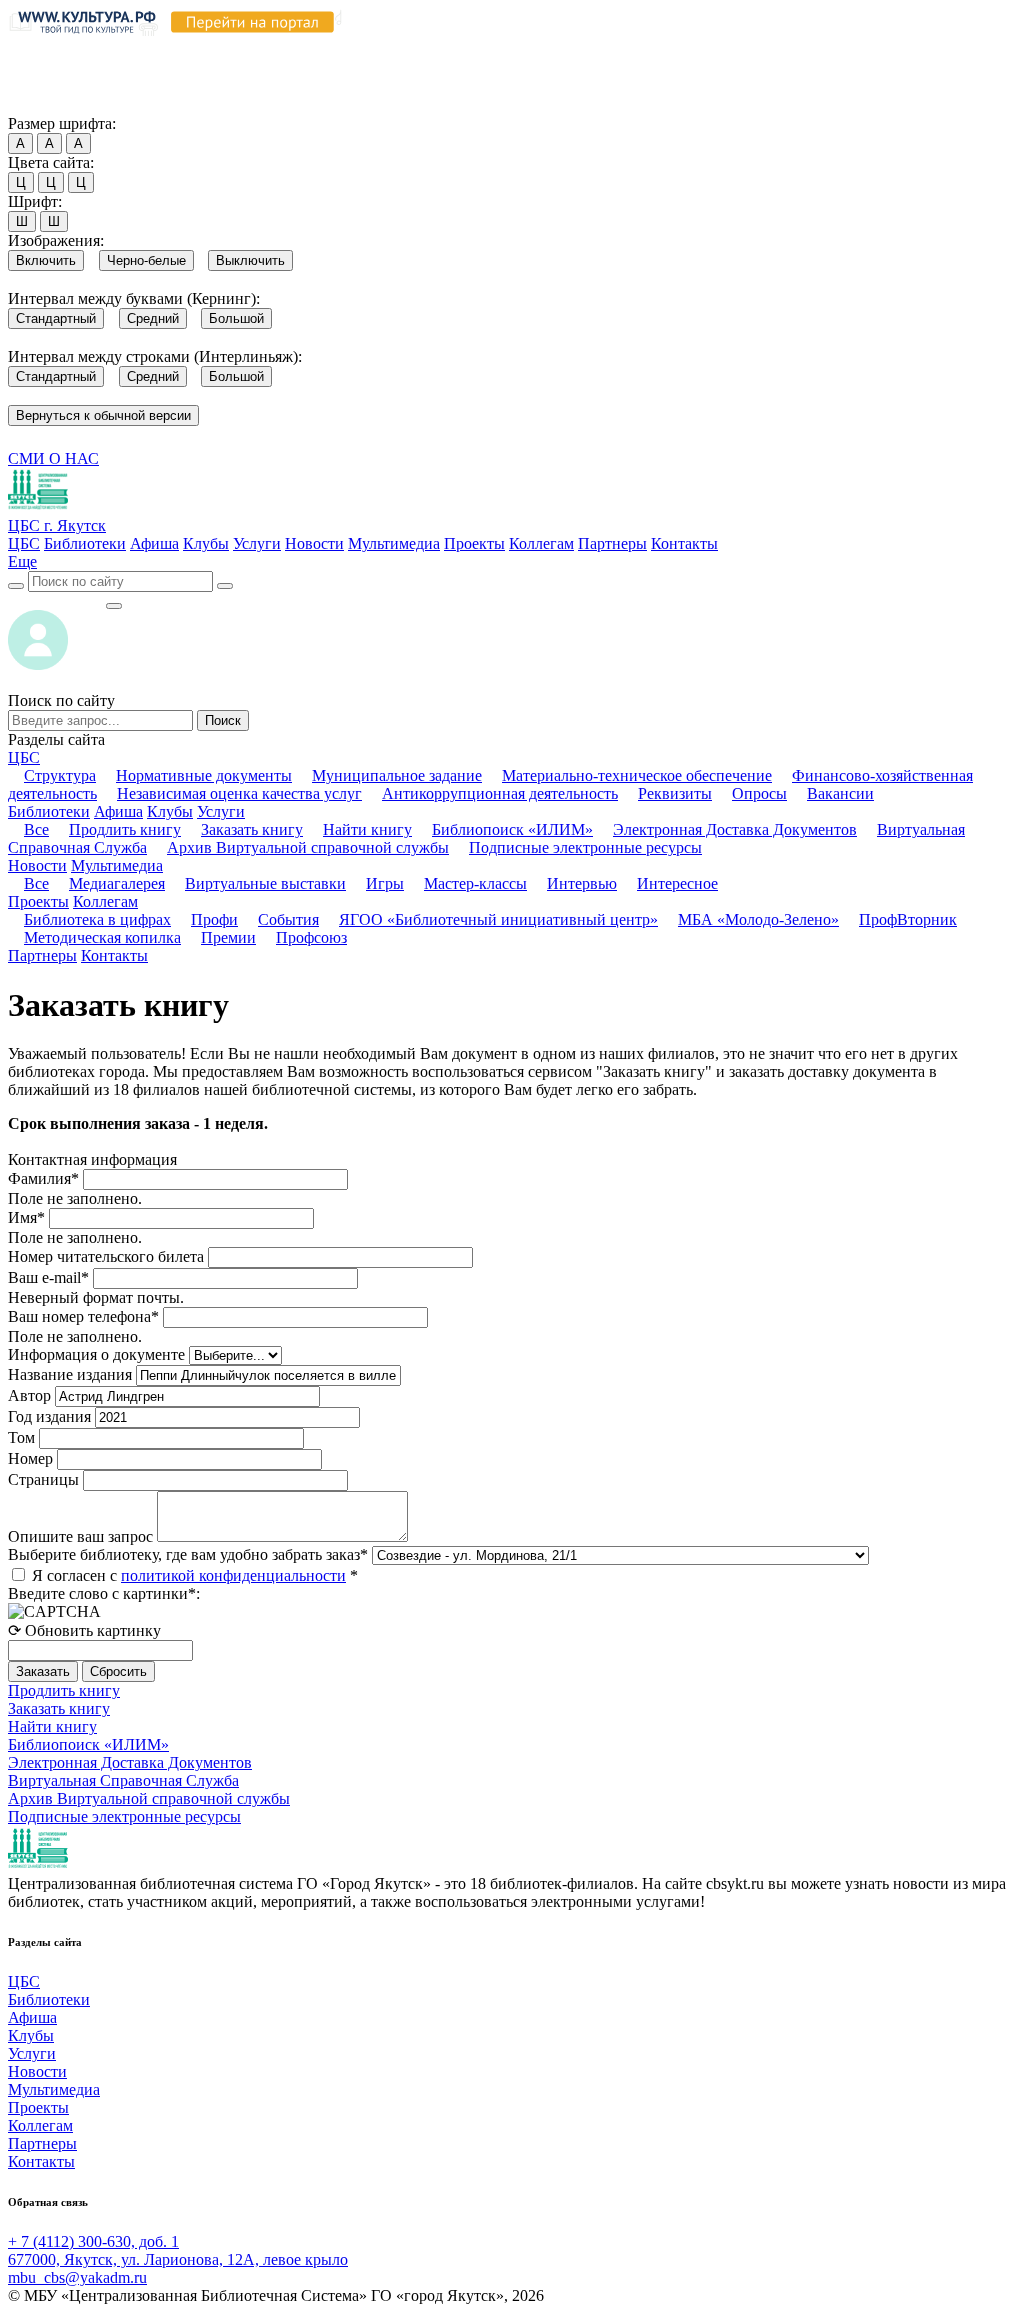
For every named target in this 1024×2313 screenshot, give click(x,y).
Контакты (684, 543)
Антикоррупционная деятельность (500, 793)
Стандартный (56, 318)
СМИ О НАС (53, 458)
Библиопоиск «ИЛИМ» (512, 829)
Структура (60, 775)
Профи (214, 919)
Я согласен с (195, 1575)
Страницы (43, 1479)
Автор (29, 1395)
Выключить (250, 260)
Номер (30, 1458)
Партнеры (612, 543)
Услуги (257, 543)
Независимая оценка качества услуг (239, 793)
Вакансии (840, 793)
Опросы (759, 793)
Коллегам (541, 543)
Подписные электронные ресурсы (585, 847)
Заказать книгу (252, 829)
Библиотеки (85, 543)
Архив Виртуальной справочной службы (308, 847)
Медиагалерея (117, 883)
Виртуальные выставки (265, 883)
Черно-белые (146, 260)
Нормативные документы (204, 775)
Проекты (474, 543)
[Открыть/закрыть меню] (114, 606)
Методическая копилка (102, 937)
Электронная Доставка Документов (735, 829)
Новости (314, 543)
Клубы (206, 543)
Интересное (677, 883)
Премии (228, 937)
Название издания (70, 1374)
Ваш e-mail (48, 1277)
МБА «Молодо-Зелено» (758, 919)
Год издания (49, 1416)
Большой (236, 318)
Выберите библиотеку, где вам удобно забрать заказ (188, 1554)
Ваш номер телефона (83, 1316)
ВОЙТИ (56, 600)
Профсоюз (311, 937)
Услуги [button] (221, 811)
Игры (385, 883)
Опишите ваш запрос (80, 1536)
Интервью (582, 883)
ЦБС (24, 543)
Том (21, 1437)
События (288, 919)
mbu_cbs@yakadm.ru (77, 2277)
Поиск (223, 720)
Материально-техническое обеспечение (637, 775)
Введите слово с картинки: (104, 1593)
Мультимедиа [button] (117, 865)
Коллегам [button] (105, 901)
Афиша (154, 543)
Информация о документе (96, 1354)
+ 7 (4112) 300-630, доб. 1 (93, 2241)
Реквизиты (675, 793)
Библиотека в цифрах (97, 919)
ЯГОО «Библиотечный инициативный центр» (498, 919)
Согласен (44, 104)
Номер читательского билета (106, 1256)
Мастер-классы (475, 883)
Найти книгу (367, 829)
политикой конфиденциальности (233, 1575)
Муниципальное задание (397, 775)
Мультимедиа (394, 543)
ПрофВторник (908, 919)
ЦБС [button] (24, 757)
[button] (22, 561)
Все (36, 829)
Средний (153, 318)
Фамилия (43, 1178)
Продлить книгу (125, 829)
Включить (46, 260)
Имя (26, 1217)
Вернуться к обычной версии (103, 415)
